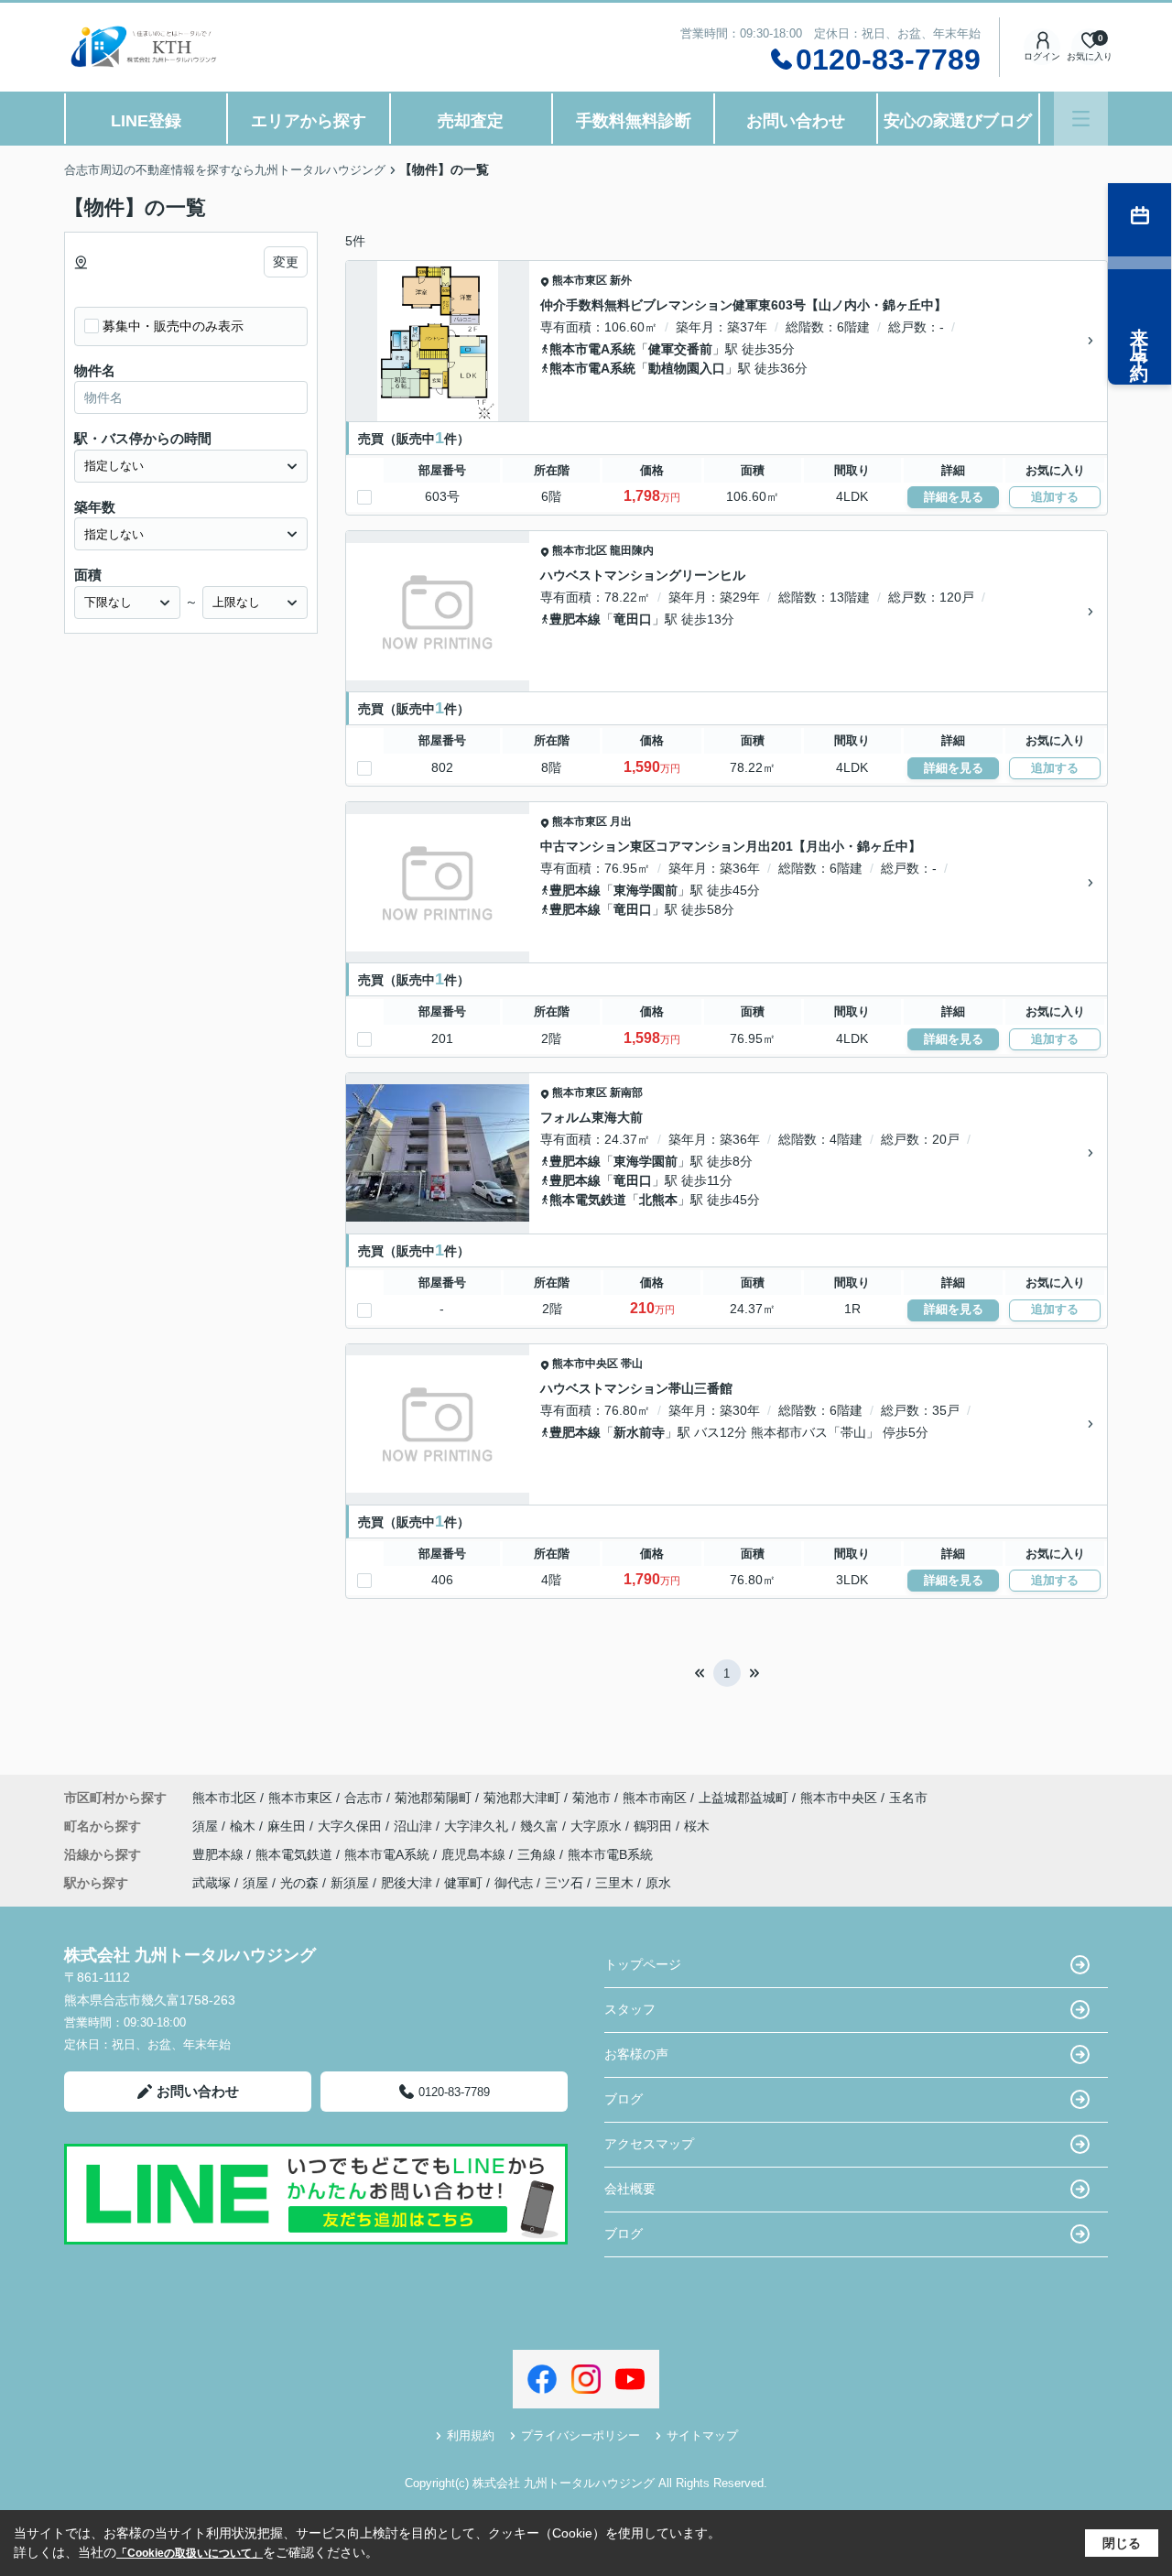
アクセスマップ (649, 2144)
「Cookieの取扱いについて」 (190, 2553)
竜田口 (633, 619)
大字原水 (598, 1826)
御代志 (514, 1883)
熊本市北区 (580, 550)
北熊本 (658, 1200)
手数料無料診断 (634, 121)
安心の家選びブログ (958, 121)
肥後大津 (407, 1883)
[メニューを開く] (1081, 119)
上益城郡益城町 (743, 1798)
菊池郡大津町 (522, 1798)
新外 (621, 280)
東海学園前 (646, 890)
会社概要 (630, 2189)
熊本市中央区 (585, 1364)
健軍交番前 (680, 349)
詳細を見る (954, 497)
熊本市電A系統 (592, 349)
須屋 (207, 1826)
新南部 (626, 1092)
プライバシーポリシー (581, 2435)
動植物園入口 (687, 368)
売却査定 (471, 121)
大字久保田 (352, 1826)
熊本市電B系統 (610, 1854)
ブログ (624, 2099)
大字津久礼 (478, 1826)
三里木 (614, 1883)
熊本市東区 (580, 280)
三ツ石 (564, 1883)
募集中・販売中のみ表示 (173, 326)
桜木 (697, 1826)
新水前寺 (639, 1432)
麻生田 (288, 1826)
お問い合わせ (796, 121)
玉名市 (908, 1798)
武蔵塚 (212, 1883)
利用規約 (471, 2435)
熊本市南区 (655, 1798)
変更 (286, 262)
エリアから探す (309, 121)
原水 (658, 1883)
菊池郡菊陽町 (433, 1798)
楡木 (244, 1826)
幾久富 (541, 1826)
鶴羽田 (655, 1826)
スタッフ (630, 2009)
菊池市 (591, 1798)
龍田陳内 (632, 550)
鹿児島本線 (475, 1854)
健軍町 (463, 1883)
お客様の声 (636, 2054)
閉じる (1122, 2543)
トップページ (643, 1964)
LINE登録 (146, 121)
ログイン (1042, 56)
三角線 (538, 1854)
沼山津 (415, 1826)
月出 (621, 821)
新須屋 (350, 1883)
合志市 (364, 1798)
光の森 (299, 1883)
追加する (1055, 497)
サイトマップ (702, 2435)
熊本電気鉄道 (588, 1200)
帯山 (632, 1364)
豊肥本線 (575, 619)
